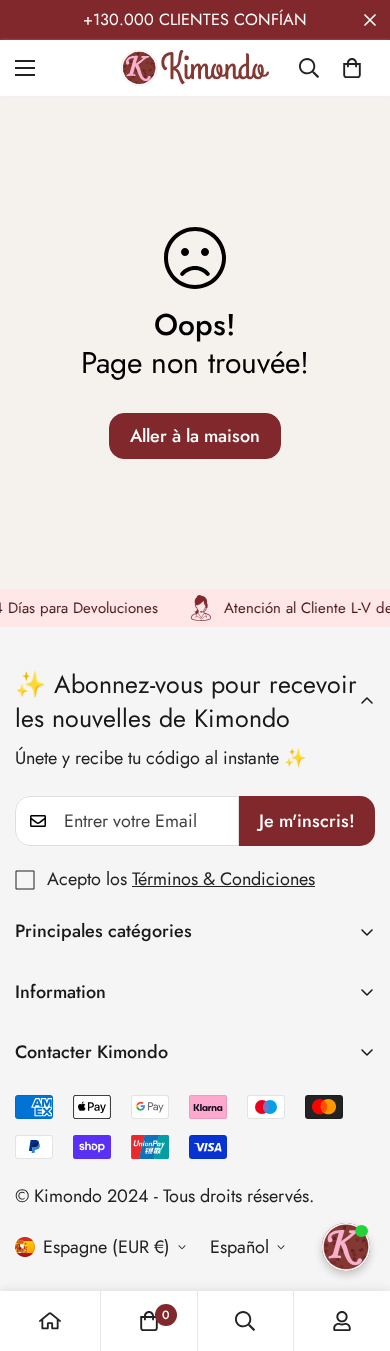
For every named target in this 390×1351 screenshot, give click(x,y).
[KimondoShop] (195, 68)
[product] (50, 1321)
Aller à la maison (195, 436)
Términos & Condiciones (223, 879)
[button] (352, 68)
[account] (342, 1321)
